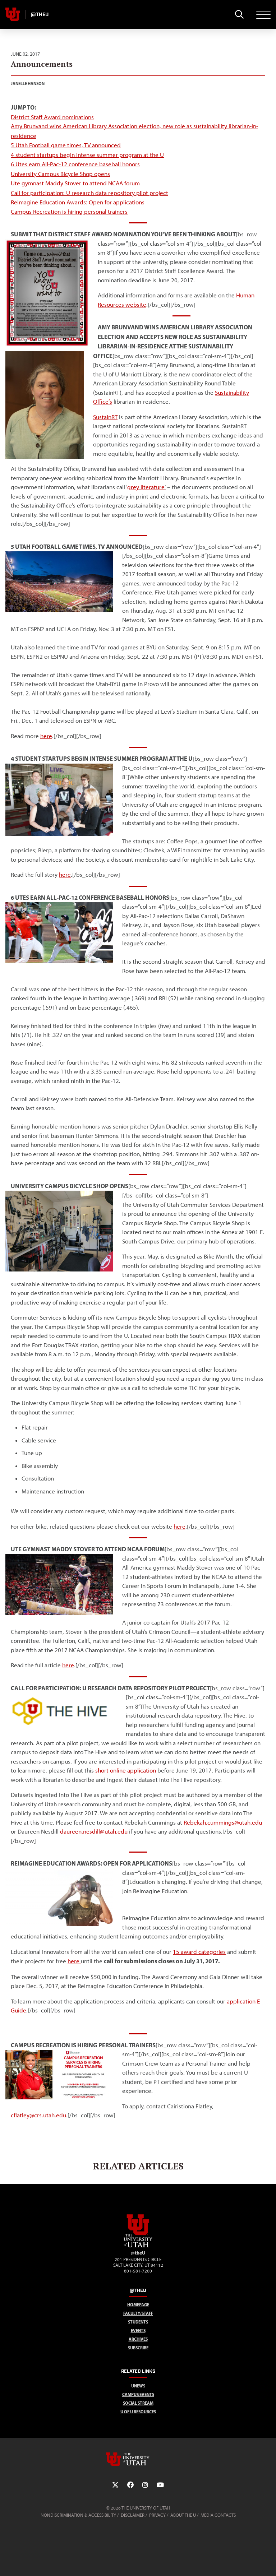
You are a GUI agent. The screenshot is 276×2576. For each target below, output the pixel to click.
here (180, 1526)
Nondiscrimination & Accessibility (78, 2515)
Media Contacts (218, 2515)
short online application (126, 1770)
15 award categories (199, 1952)
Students (138, 2322)
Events (138, 2331)
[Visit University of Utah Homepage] (13, 14)
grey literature (146, 487)
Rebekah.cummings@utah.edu (223, 1822)
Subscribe (138, 2348)
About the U (183, 2515)
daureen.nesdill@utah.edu (94, 1831)
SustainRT (105, 417)
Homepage (138, 2305)
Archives (138, 2339)
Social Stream (138, 2403)
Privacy (157, 2515)
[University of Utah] (138, 2459)
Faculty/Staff (138, 2313)
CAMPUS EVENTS (138, 2394)
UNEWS (138, 2386)
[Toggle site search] (239, 14)
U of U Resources (138, 2412)
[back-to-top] (267, 2562)
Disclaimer (133, 2515)
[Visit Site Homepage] (138, 2246)
